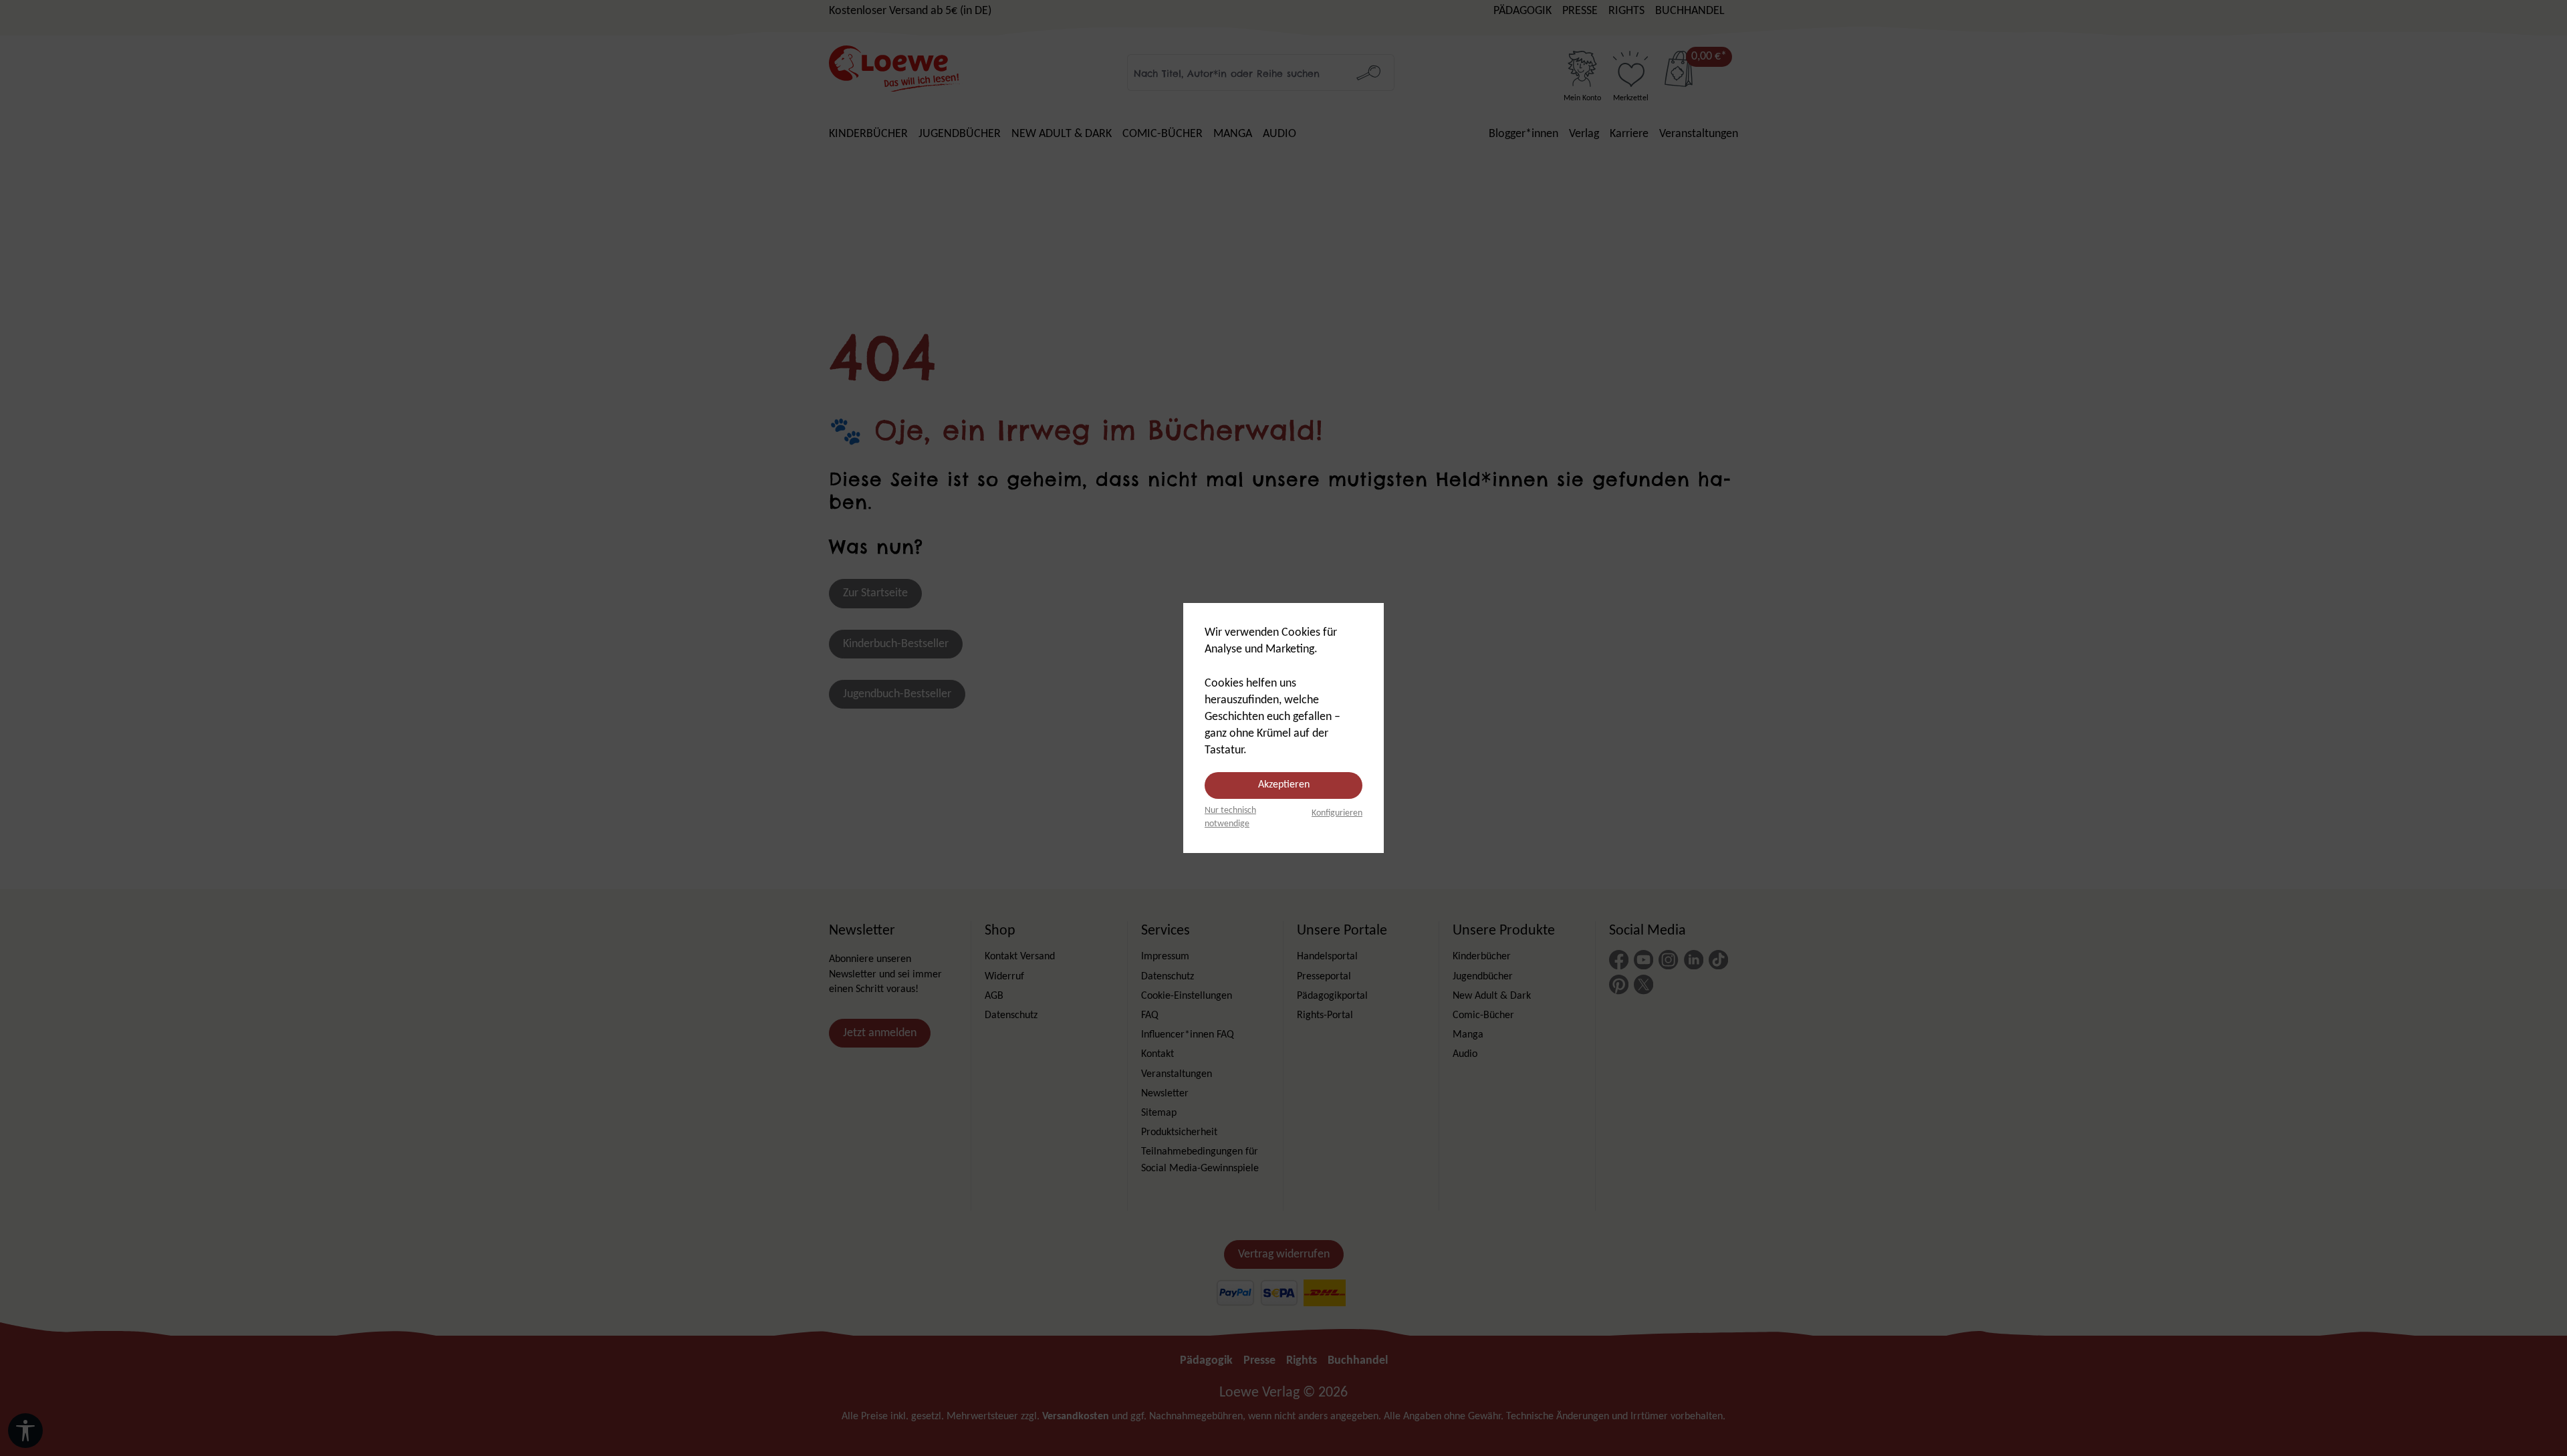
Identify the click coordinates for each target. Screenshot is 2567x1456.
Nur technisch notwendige (1230, 817)
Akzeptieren (1284, 785)
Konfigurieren (1337, 813)
